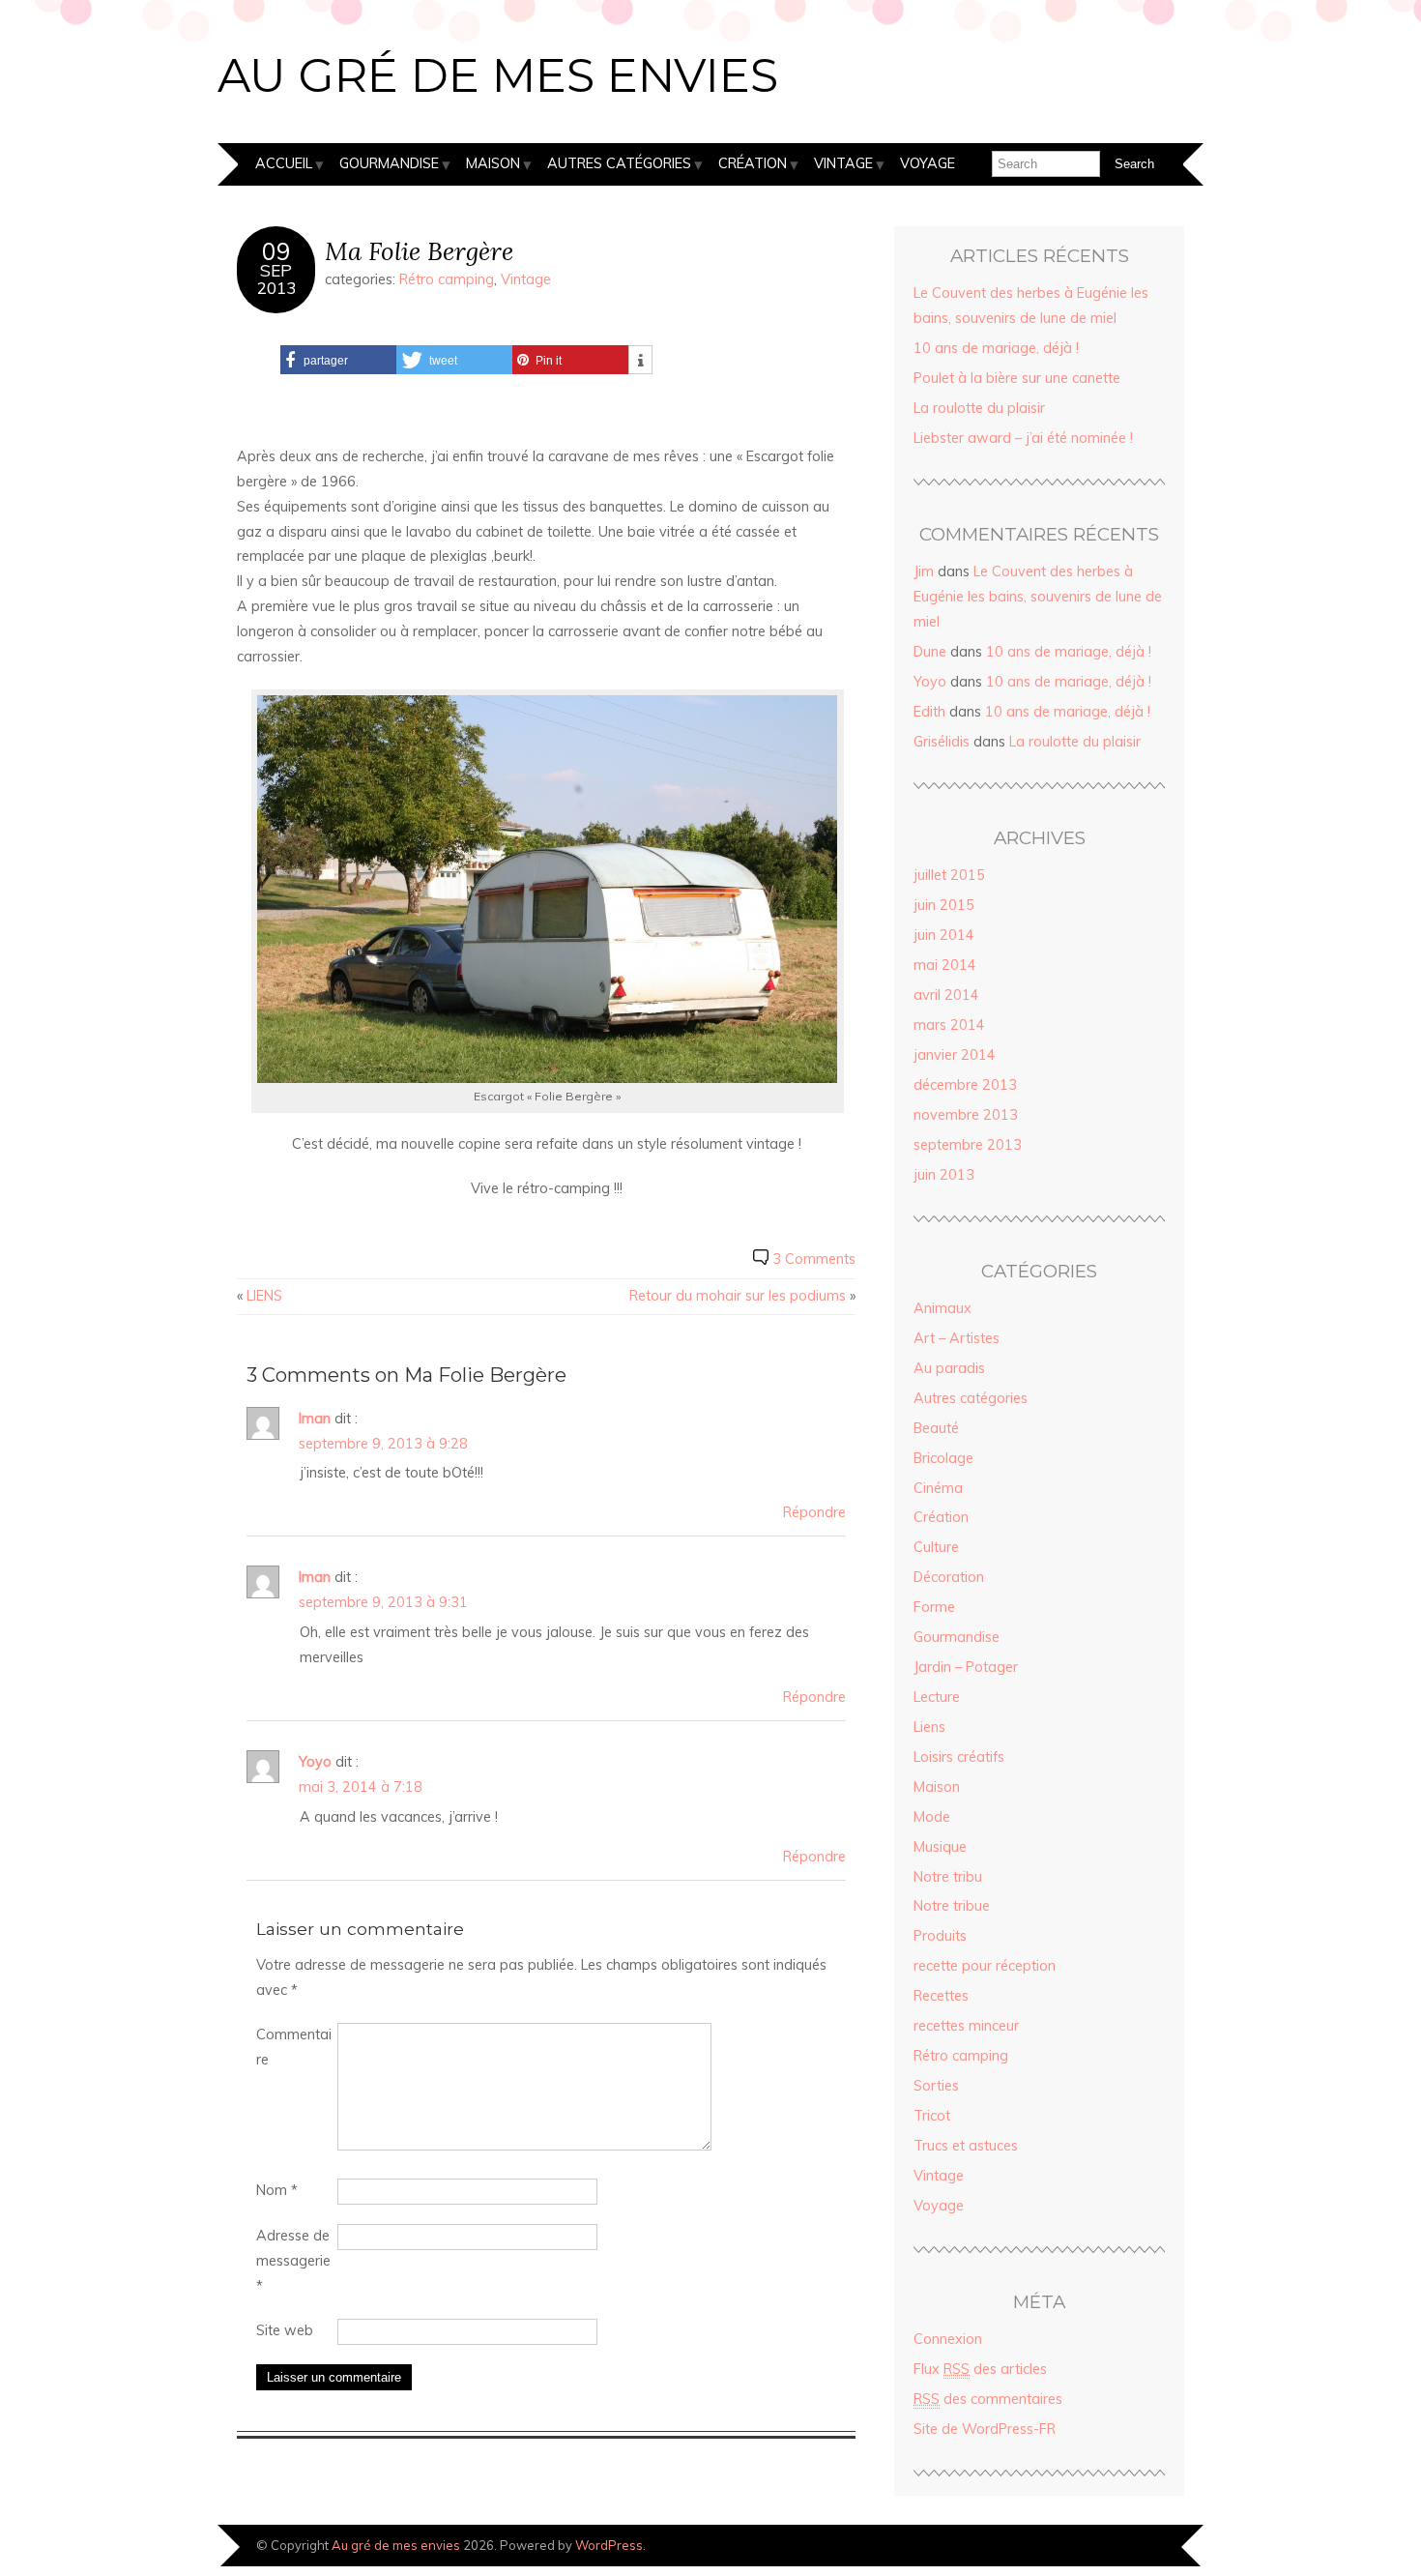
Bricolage (943, 1458)
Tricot (932, 2116)
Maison (493, 163)
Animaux (942, 1308)
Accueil (284, 163)
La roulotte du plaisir (979, 408)
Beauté (936, 1428)
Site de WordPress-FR (985, 2429)
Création (753, 163)
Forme (934, 1607)
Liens (929, 1727)
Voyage (928, 163)
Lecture (937, 1697)
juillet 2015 (949, 875)
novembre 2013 (966, 1115)
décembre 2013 (965, 1085)
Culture (936, 1547)
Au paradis (949, 1368)
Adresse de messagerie (293, 2261)
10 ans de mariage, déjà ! (996, 348)
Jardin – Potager (966, 1667)
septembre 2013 (968, 1145)
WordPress (609, 2545)
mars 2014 (949, 1025)
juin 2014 (944, 935)
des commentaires (988, 2399)
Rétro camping (447, 279)
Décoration (949, 1577)
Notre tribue (952, 1906)
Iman (315, 1419)
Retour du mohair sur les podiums (738, 1296)
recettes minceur (966, 2026)
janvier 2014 (955, 1055)
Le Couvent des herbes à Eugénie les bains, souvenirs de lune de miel (1038, 597)
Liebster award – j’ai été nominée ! (1023, 438)
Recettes (941, 1996)
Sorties (936, 2086)
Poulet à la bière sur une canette (1017, 378)
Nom (277, 2190)
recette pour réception (985, 1966)
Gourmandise (389, 163)
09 (276, 251)
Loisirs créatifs (959, 1757)
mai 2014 (945, 965)
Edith (929, 712)
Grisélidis (942, 742)
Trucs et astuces (966, 2146)
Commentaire (294, 2047)
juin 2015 (944, 905)
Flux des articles (980, 2369)
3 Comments (814, 1259)
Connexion (948, 2339)
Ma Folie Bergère (419, 251)
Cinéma (938, 1488)
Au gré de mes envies (498, 75)
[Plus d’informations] (640, 361)
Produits (940, 1936)
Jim (924, 571)
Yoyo (315, 1762)
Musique (940, 1847)
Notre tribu (948, 1877)
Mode (932, 1817)
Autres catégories (619, 163)
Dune (930, 652)
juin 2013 (944, 1175)
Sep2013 (276, 278)
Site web (285, 2330)
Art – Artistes (957, 1338)
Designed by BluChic (1138, 2545)
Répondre (814, 1512)
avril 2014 (946, 995)
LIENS (264, 1296)
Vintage (843, 163)
